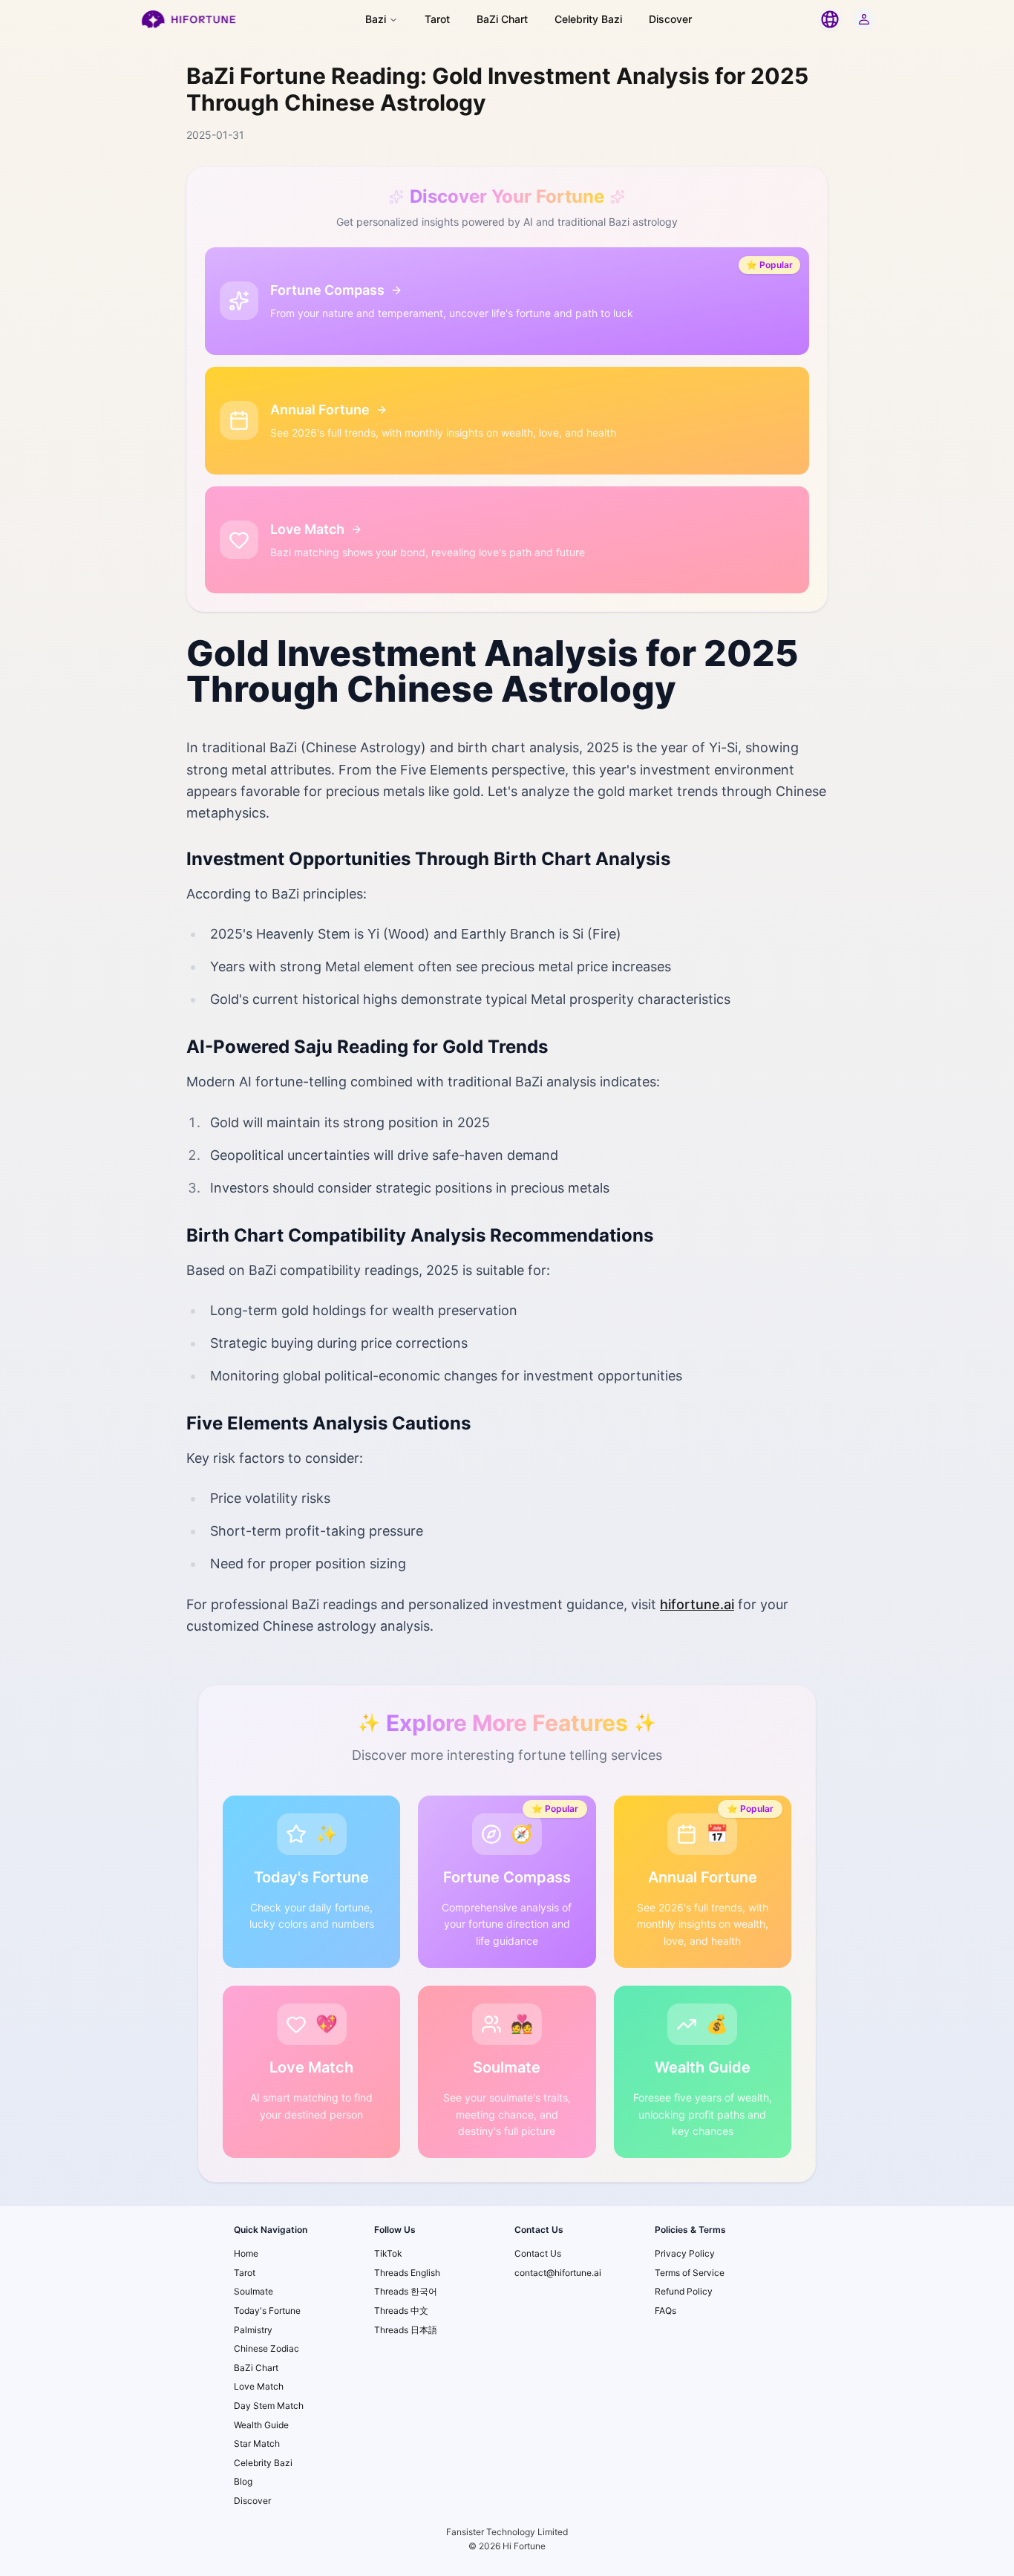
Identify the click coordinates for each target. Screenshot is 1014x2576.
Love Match (259, 2386)
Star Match (257, 2443)
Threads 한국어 (406, 2291)
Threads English (407, 2273)
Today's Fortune (267, 2311)
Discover (670, 19)
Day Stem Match (269, 2406)
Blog (243, 2481)
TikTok (388, 2253)
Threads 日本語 (406, 2330)
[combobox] (830, 19)
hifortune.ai (697, 1604)
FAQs (665, 2311)
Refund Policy (684, 2291)
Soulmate (253, 2291)
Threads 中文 (401, 2311)
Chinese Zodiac (266, 2348)
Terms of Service (690, 2273)
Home (246, 2253)
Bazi (376, 19)
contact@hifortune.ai (558, 2273)
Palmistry (253, 2330)
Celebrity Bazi (588, 19)
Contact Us (538, 2253)
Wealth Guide (261, 2425)
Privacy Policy (685, 2253)
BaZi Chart (502, 19)
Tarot (437, 19)
